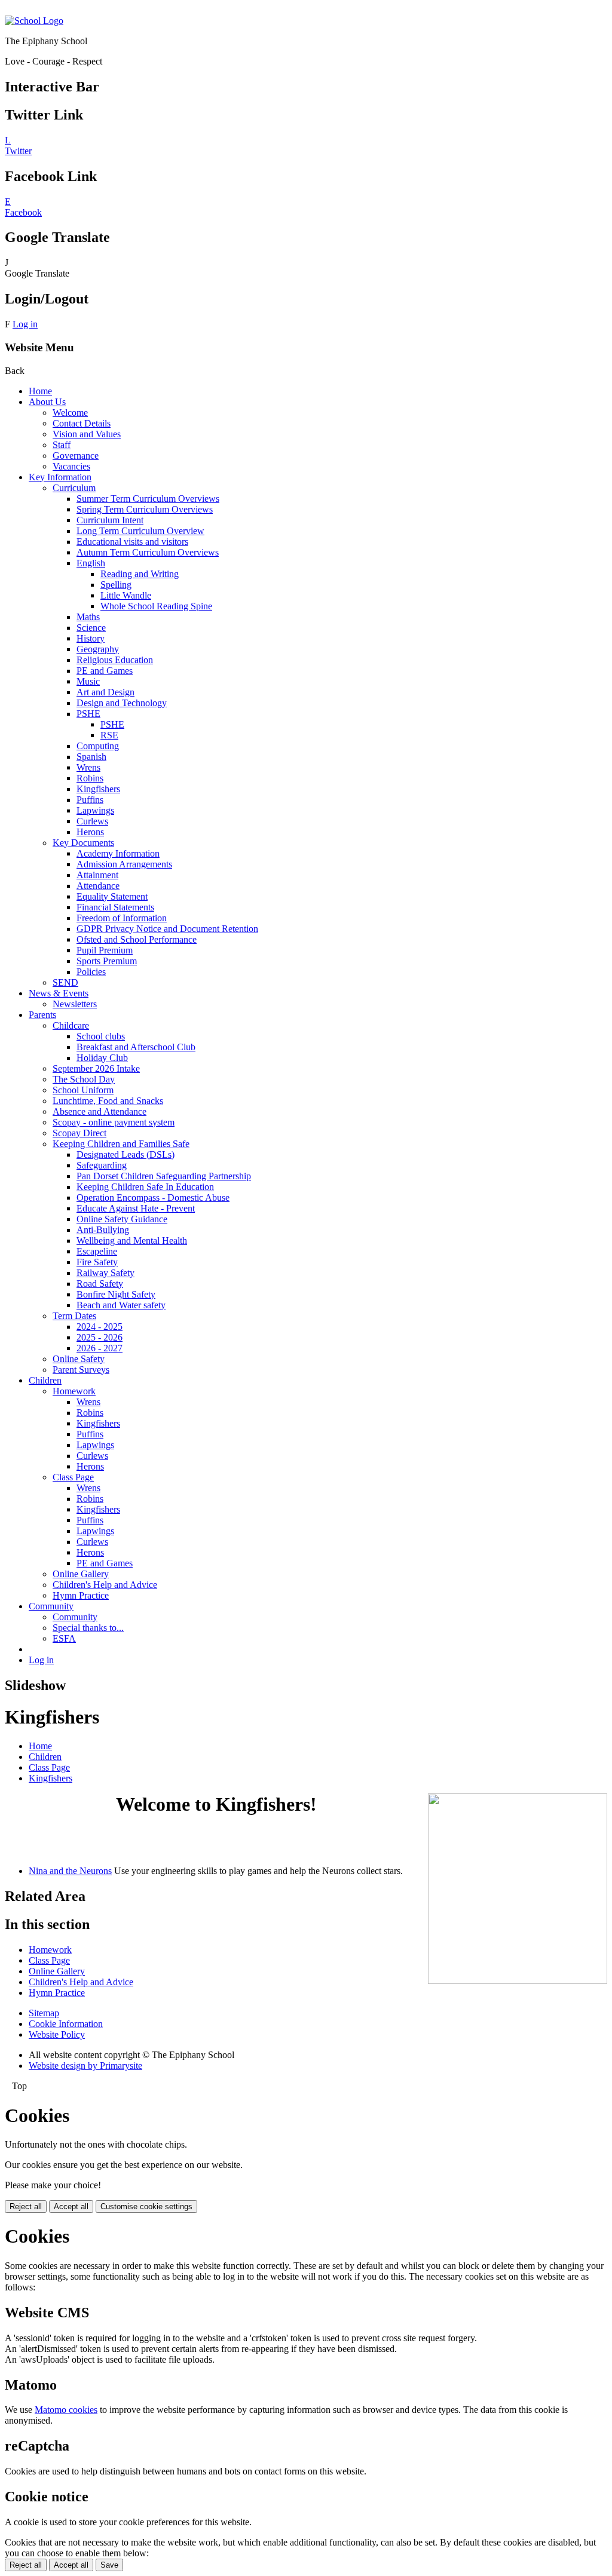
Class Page (73, 1477)
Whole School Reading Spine (156, 606)
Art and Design (105, 692)
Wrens (88, 767)
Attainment (97, 875)
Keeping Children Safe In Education (145, 1187)
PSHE (88, 714)
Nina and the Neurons (70, 1871)
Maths (88, 617)
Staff (62, 445)
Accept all (71, 2207)
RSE (109, 735)
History (91, 638)
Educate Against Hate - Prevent (136, 1208)
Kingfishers (98, 789)
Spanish (91, 757)
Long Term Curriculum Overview (140, 531)
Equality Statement (112, 896)
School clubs (101, 1036)
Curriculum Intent (110, 520)
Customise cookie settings (146, 2207)
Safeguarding (102, 1165)
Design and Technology (122, 703)
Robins (90, 778)
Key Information (60, 477)
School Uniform (83, 1090)
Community (51, 1606)
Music (88, 681)
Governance (76, 456)
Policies (91, 972)
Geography (98, 649)
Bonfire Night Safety (116, 1294)
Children (45, 1380)
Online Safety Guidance (122, 1219)
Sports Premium (107, 961)
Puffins (90, 800)
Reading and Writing (140, 574)
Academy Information (118, 853)
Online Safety (79, 1359)
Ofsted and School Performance (137, 939)
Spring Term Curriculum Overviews (145, 509)
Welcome (70, 413)
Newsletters (75, 1004)
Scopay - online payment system (114, 1122)
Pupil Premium (105, 950)
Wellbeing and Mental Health (132, 1241)
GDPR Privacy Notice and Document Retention (167, 929)
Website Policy (57, 2034)
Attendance (98, 886)
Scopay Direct (79, 1133)
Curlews (92, 821)
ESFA (64, 1638)
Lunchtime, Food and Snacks (108, 1101)
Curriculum (74, 488)
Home (40, 391)
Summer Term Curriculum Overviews (148, 499)
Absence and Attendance (100, 1111)
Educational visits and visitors (132, 542)
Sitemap (44, 2013)
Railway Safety (105, 1273)
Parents (42, 1015)
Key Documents (83, 843)
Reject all (26, 2207)
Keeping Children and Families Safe (121, 1144)
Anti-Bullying (103, 1230)
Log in (25, 324)
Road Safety (100, 1284)
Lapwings (95, 810)
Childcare (71, 1025)
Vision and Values (87, 434)
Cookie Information (66, 2024)
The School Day (84, 1079)
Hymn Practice (81, 1595)
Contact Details (82, 423)
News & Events (59, 993)
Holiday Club (102, 1058)
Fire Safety (97, 1262)
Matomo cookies (66, 2410)
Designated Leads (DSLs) (126, 1154)
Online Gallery (81, 1574)
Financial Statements (115, 907)
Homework (74, 1391)
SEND (65, 982)
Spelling (116, 585)
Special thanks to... (88, 1628)
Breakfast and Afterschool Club (136, 1047)
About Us (47, 402)
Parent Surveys (81, 1370)
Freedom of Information (122, 918)
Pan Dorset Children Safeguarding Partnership (164, 1176)
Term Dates (74, 1316)
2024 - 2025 (100, 1327)
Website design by (85, 2066)
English (91, 563)
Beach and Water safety (121, 1305)
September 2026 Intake (96, 1068)
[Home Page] (34, 21)
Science (91, 628)
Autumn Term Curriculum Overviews (148, 552)
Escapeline (97, 1251)
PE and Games (105, 671)
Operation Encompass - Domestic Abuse (153, 1197)
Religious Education (115, 660)
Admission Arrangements (124, 864)
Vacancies (71, 466)
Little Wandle (126, 595)
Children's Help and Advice (105, 1585)
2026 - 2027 (100, 1348)
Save (109, 2565)
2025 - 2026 (100, 1337)
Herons (90, 832)
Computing (98, 746)
